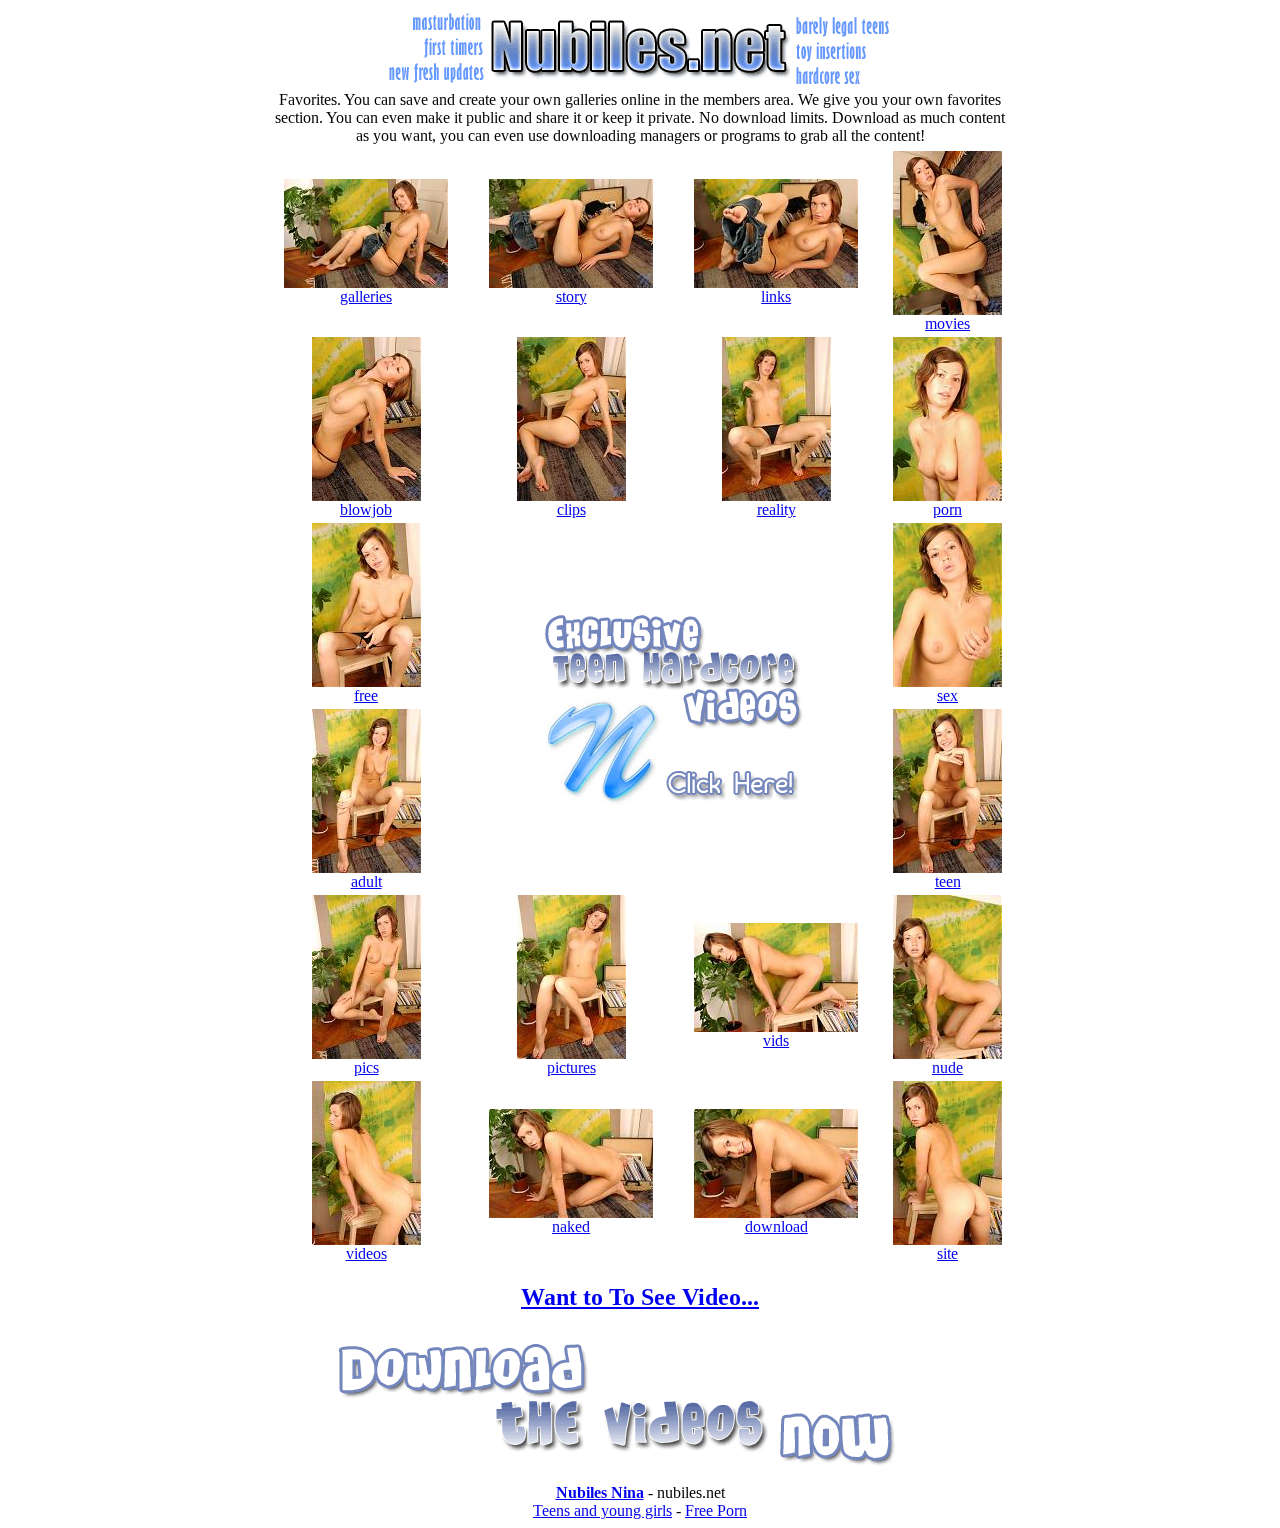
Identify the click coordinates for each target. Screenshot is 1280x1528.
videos (366, 1253)
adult (366, 881)
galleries (366, 296)
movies (947, 323)
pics (366, 1067)
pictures (571, 1067)
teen (948, 881)
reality (776, 509)
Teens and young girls (602, 1510)
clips (571, 509)
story (571, 296)
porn (947, 509)
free (366, 695)
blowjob (366, 509)
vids (776, 1040)
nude (947, 1067)
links (776, 296)
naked (571, 1226)
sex (947, 695)
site (947, 1253)
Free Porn (716, 1510)
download (776, 1226)
